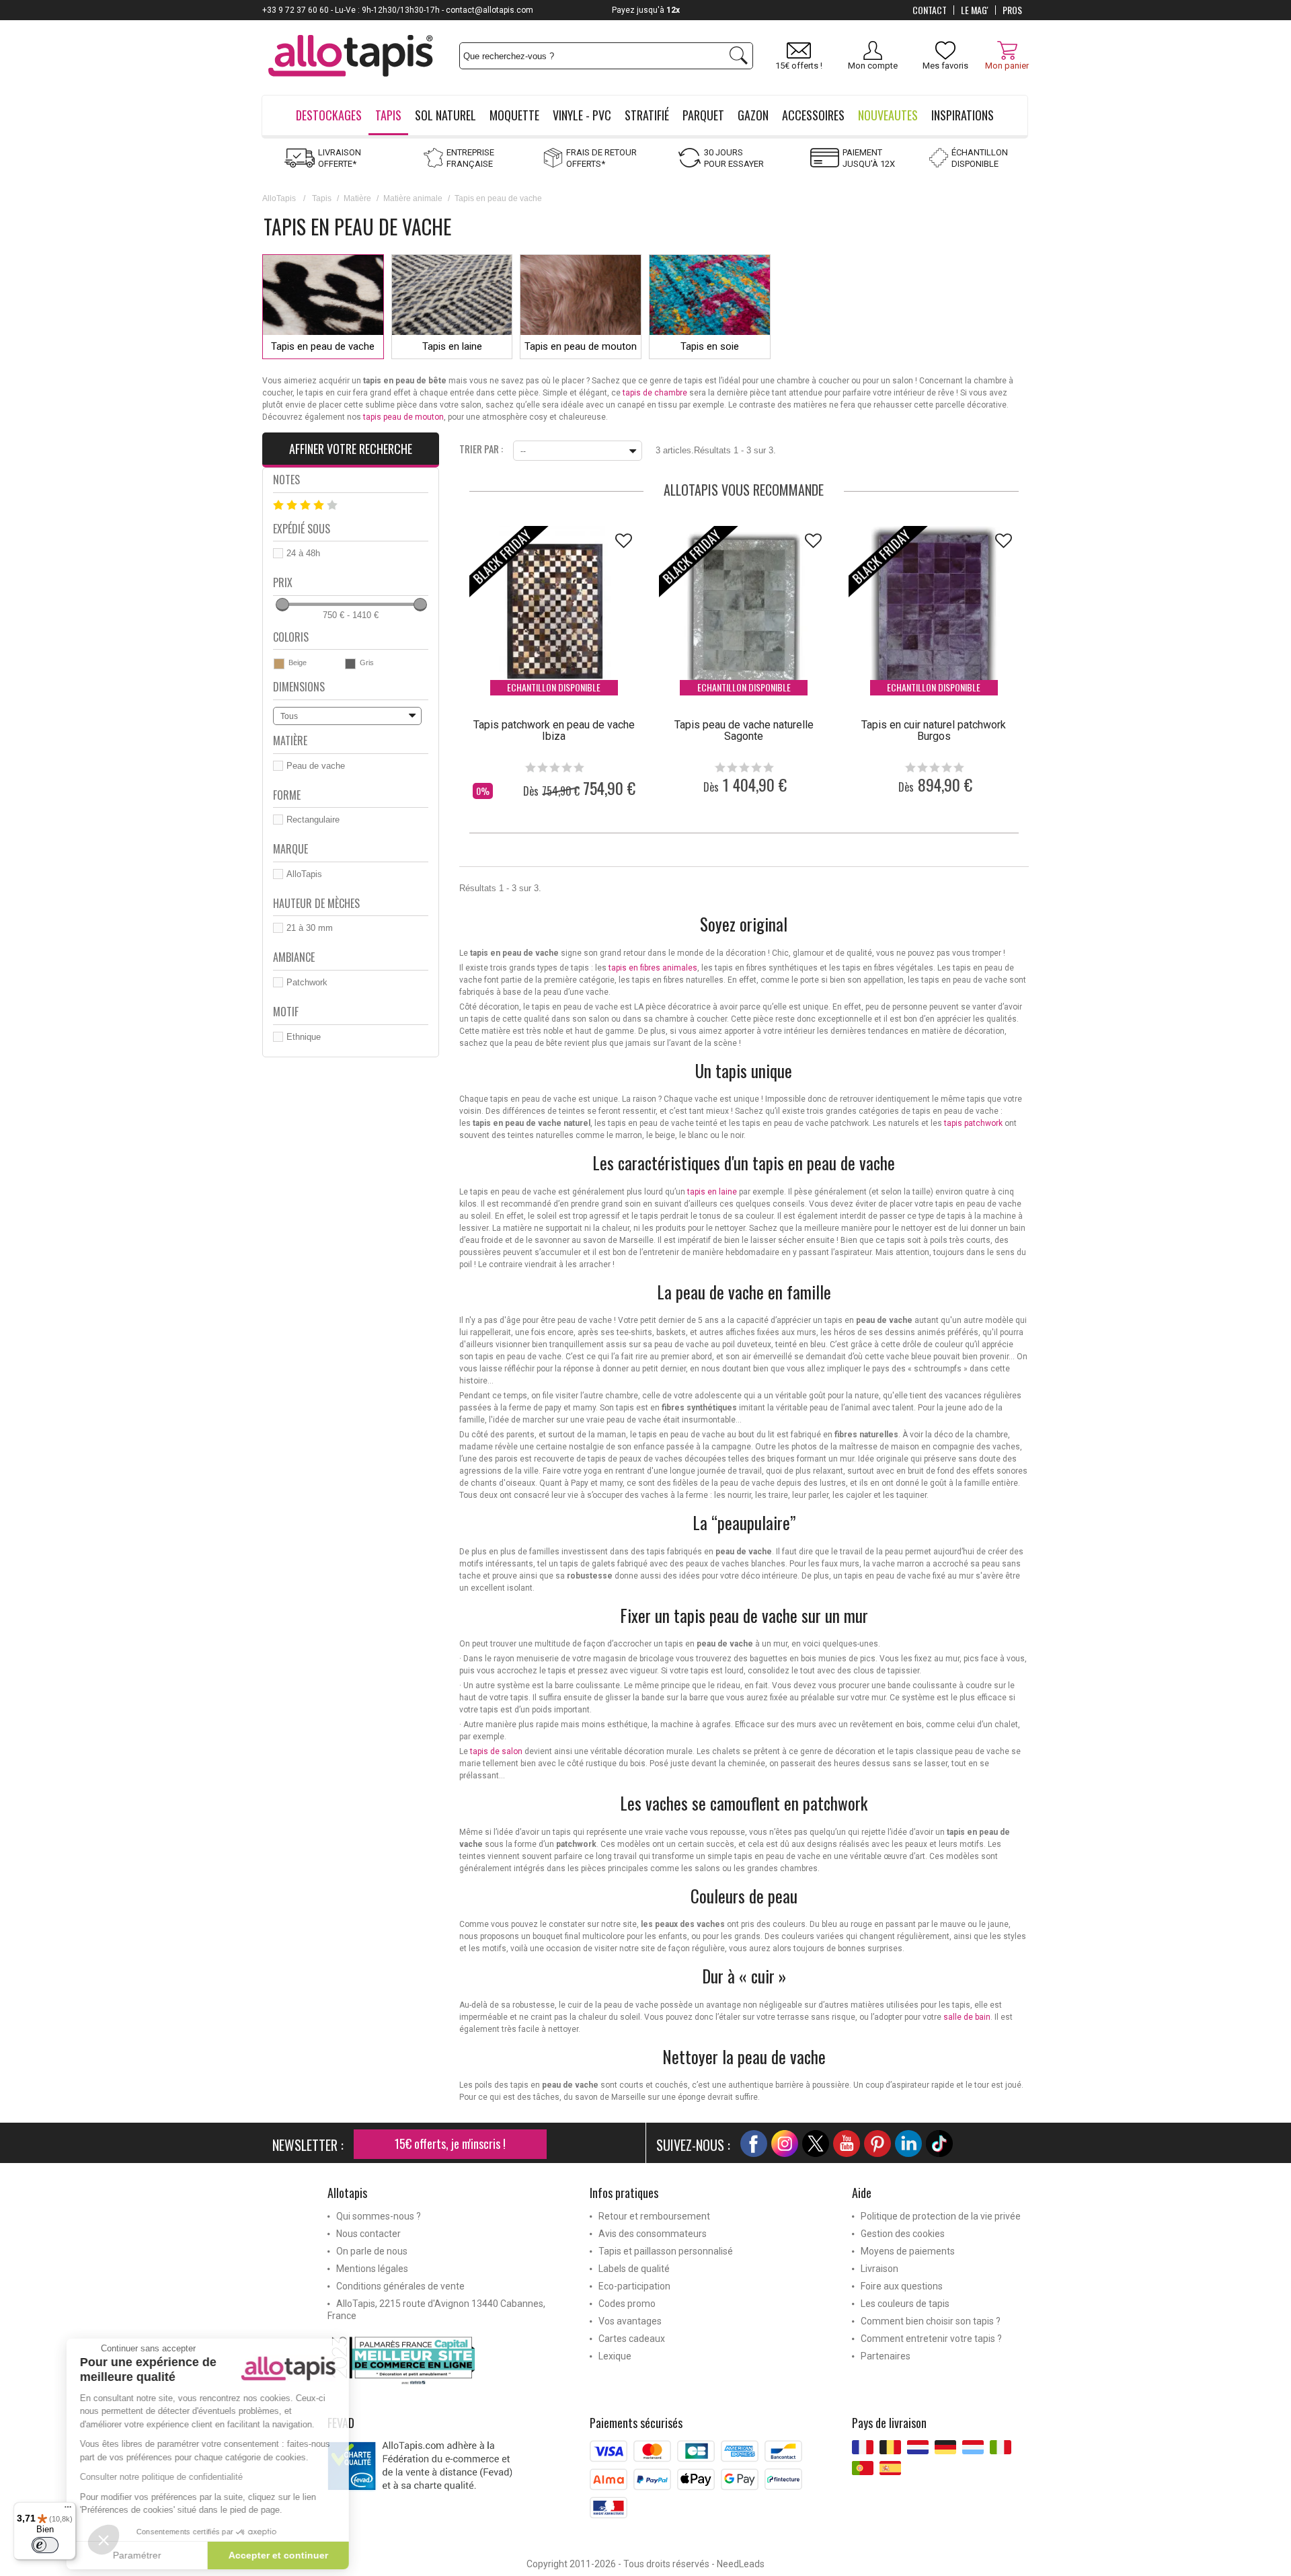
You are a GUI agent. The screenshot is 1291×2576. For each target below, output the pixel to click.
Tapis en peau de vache (323, 346)
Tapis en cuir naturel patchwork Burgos (934, 730)
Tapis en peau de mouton (581, 346)
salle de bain (967, 2017)
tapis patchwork (973, 1123)
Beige (298, 662)
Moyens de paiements (908, 2251)
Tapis (322, 198)
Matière (357, 198)
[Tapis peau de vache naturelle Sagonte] (744, 611)
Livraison (879, 2269)
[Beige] (279, 664)
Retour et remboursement (654, 2216)
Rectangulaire (313, 820)
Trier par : (481, 448)
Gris (367, 662)
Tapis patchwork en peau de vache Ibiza (554, 730)
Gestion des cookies (903, 2234)
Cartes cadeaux (632, 2339)
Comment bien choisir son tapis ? (931, 2321)
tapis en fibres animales (653, 968)
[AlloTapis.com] (351, 58)
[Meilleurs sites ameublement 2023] (448, 2360)
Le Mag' (975, 10)
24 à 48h (303, 553)
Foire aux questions (902, 2286)
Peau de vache (316, 766)
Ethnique (304, 1037)
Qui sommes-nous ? (379, 2216)
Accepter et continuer (299, 2555)
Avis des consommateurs (653, 2234)
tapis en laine (712, 1192)
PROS (1012, 10)
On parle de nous (372, 2251)
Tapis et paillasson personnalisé (666, 2251)
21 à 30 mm (310, 928)
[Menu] (68, 2510)
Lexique (615, 2356)
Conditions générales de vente (400, 2286)
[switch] (45, 2545)
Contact (930, 10)
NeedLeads (741, 2564)
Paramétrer (158, 2555)
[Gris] (350, 664)
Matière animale (413, 198)
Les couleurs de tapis (905, 2304)
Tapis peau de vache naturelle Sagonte (744, 730)
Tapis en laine (452, 346)
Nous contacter (368, 2234)
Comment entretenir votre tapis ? (931, 2339)
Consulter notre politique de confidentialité (182, 2477)
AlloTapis (279, 198)
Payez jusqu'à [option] (646, 10)
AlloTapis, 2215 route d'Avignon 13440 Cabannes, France (436, 2310)
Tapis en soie (710, 346)
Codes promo (627, 2304)
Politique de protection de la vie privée (941, 2216)
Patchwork (307, 982)
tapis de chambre (655, 393)
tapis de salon (496, 1751)
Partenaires (886, 2356)
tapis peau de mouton (403, 417)
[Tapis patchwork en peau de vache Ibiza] (554, 611)
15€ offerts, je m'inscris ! (450, 2144)
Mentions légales (372, 2269)
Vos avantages (630, 2321)
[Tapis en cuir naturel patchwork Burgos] (933, 611)
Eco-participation (634, 2286)
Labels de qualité (634, 2269)
